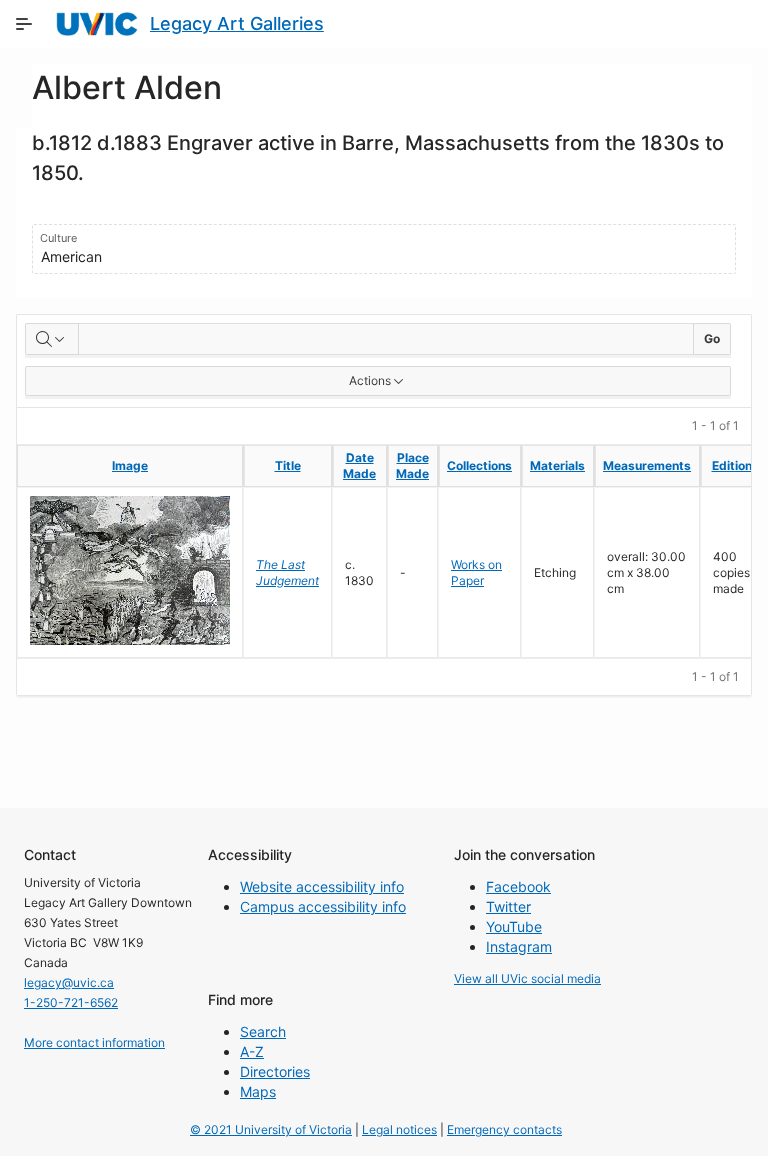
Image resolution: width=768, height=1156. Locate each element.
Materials (557, 465)
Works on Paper (476, 572)
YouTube (514, 926)
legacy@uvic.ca (69, 982)
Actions (370, 380)
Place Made (412, 465)
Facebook (518, 886)
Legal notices (399, 1129)
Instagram (519, 946)
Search (263, 1031)
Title (288, 465)
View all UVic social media (527, 978)
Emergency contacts (504, 1129)
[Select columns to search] (52, 339)
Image (130, 465)
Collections (479, 465)
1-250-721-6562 (71, 1002)
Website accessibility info (322, 886)
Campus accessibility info (323, 906)
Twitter (508, 906)
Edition (732, 465)
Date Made (359, 465)
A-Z (252, 1051)
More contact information (94, 1042)
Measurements (647, 465)
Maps (258, 1091)
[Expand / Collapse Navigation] (24, 24)
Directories (275, 1071)
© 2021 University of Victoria (271, 1129)
